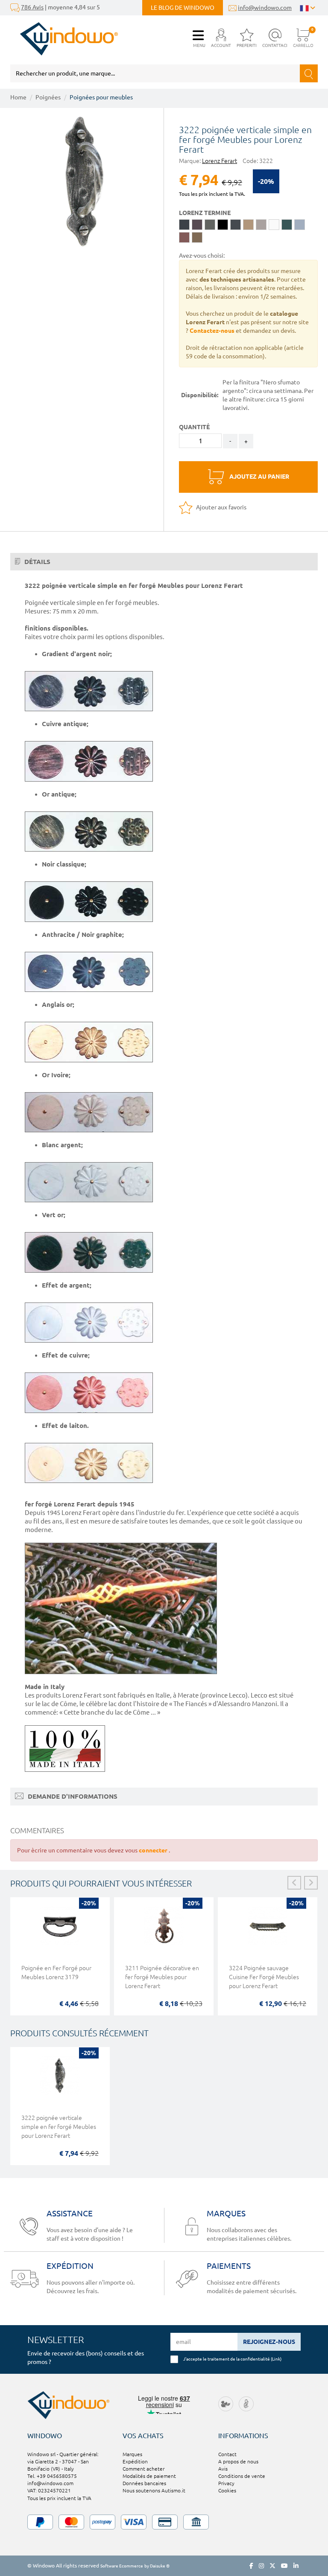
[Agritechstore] (226, 2403)
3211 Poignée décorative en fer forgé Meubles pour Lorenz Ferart (162, 1977)
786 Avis (32, 7)
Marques (132, 2454)
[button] (221, 39)
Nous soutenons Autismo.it (154, 2490)
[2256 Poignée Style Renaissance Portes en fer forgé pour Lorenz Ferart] (84, 182)
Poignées (48, 97)
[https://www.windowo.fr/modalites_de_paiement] (164, 2522)
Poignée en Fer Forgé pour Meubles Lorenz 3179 (56, 1973)
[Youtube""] (284, 2566)
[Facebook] (251, 2566)
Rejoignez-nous (269, 2342)
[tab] (164, 562)
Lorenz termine (205, 213)
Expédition (135, 2461)
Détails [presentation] (37, 562)
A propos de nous (238, 2461)
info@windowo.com (265, 8)
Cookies (227, 2490)
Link (276, 2359)
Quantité (194, 427)
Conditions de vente (242, 2476)
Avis (223, 2469)
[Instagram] (261, 2566)
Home (18, 97)
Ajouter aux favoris (221, 507)
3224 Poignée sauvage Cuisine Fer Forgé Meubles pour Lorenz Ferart (264, 1977)
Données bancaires (144, 2483)
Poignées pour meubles (101, 97)
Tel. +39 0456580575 (52, 2476)
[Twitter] (272, 2566)
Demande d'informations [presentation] (72, 1796)
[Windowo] (64, 39)
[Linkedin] (296, 2566)
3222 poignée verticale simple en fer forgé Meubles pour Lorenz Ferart (59, 2127)
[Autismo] (246, 2403)
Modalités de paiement (149, 2476)
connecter (154, 1850)
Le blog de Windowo (183, 8)
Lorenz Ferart (220, 161)
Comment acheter (143, 2469)
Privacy (226, 2483)
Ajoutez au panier (259, 477)
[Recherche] (309, 73)
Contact (227, 2454)
